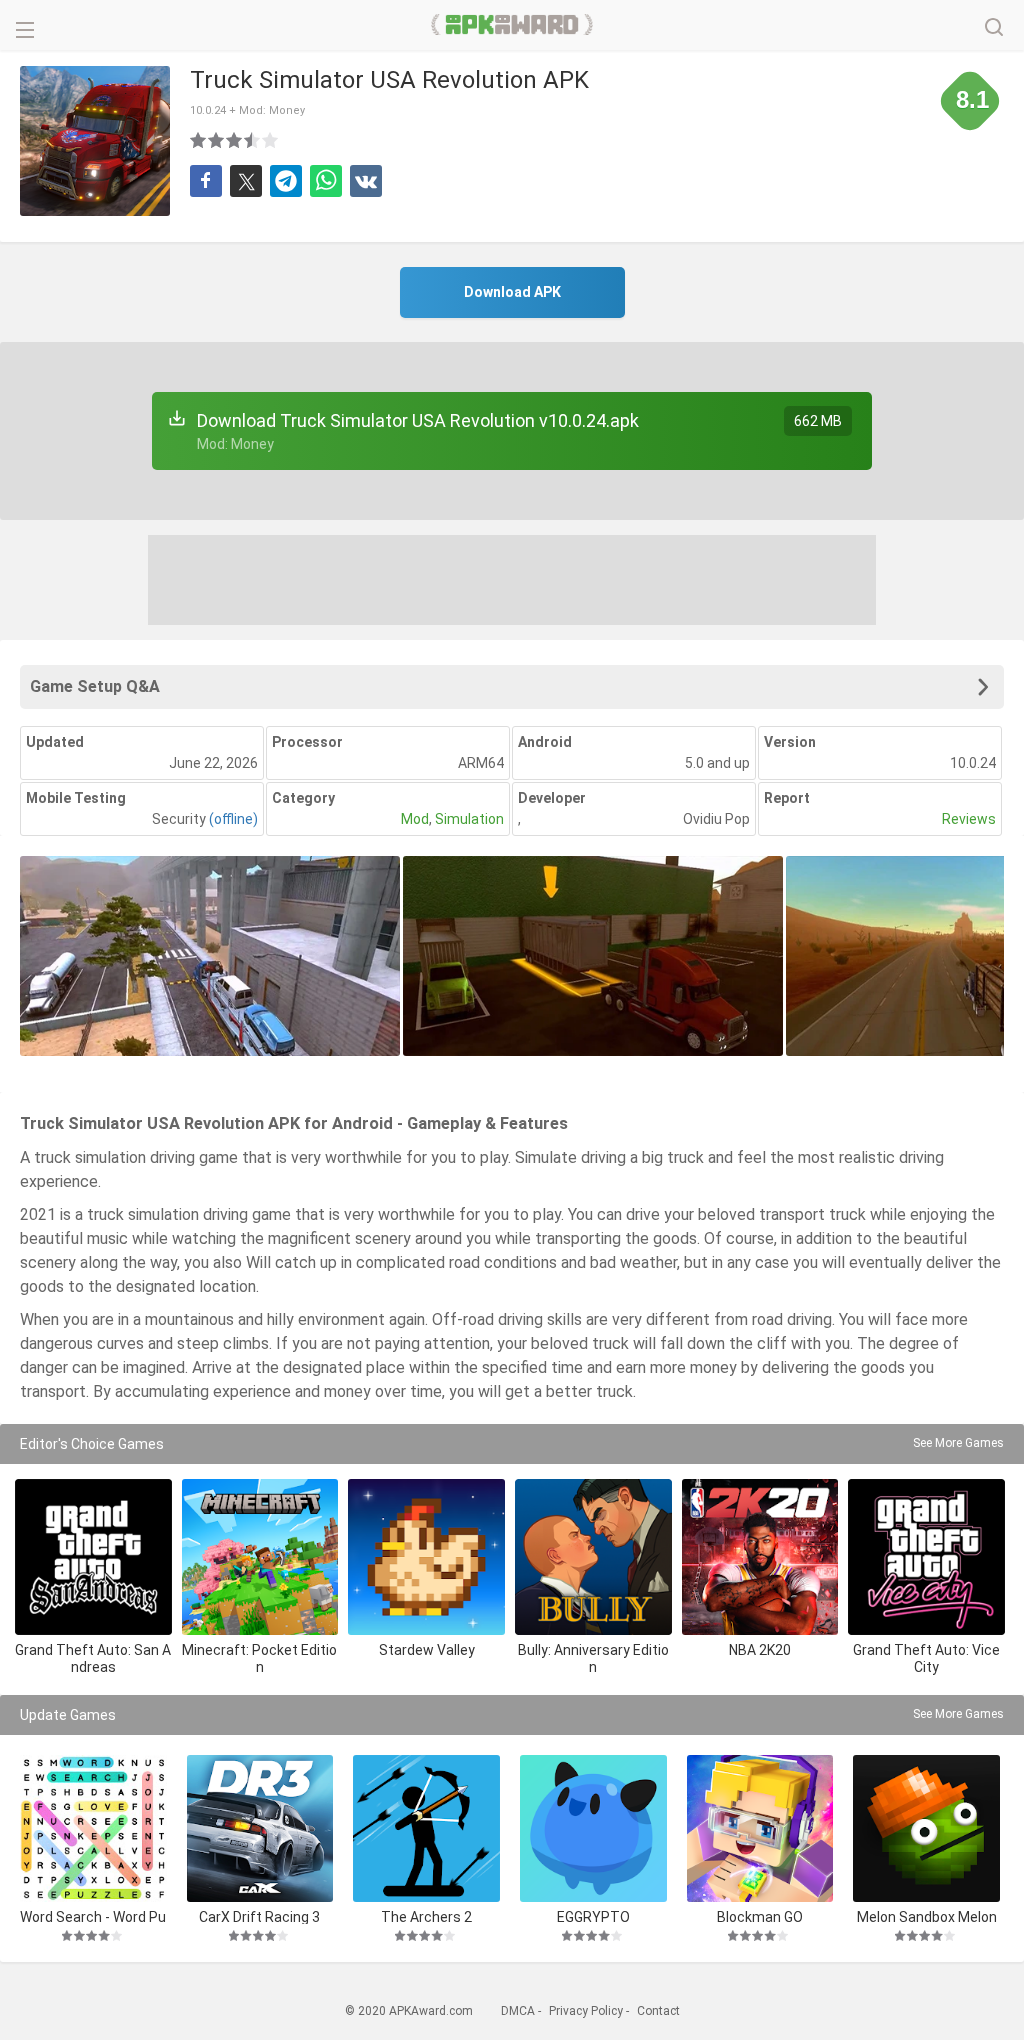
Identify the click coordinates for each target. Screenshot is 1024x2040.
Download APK (512, 292)
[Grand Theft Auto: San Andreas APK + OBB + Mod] (93, 1557)
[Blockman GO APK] (760, 1828)
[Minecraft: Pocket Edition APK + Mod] (260, 1557)
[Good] (235, 140)
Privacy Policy (586, 2011)
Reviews (969, 819)
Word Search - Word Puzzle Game (93, 1916)
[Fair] (217, 140)
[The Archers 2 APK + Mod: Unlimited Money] (426, 1828)
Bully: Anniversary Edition (593, 1658)
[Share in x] (246, 181)
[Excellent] (271, 140)
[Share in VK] (366, 181)
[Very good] (253, 140)
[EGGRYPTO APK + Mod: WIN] (593, 1828)
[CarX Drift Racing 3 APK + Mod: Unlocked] (260, 1828)
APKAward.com (512, 25)
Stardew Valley (427, 1650)
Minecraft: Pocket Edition (259, 1658)
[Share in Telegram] (286, 181)
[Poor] (199, 140)
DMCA (518, 2011)
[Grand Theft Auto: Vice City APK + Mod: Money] (926, 1557)
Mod (415, 819)
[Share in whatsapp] (326, 181)
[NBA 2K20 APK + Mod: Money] (760, 1557)
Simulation (469, 819)
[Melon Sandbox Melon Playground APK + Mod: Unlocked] (926, 1828)
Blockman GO (760, 1916)
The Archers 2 (426, 1916)
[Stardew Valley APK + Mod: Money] (426, 1557)
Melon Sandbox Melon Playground (927, 1916)
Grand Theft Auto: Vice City (926, 1658)
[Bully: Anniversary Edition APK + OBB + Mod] (593, 1557)
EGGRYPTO (593, 1916)
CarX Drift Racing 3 (259, 1916)
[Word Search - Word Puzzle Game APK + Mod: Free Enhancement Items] (93, 1828)
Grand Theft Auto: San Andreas (93, 1658)
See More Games (958, 1443)
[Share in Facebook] (206, 181)
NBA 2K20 (760, 1650)
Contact (658, 2011)
